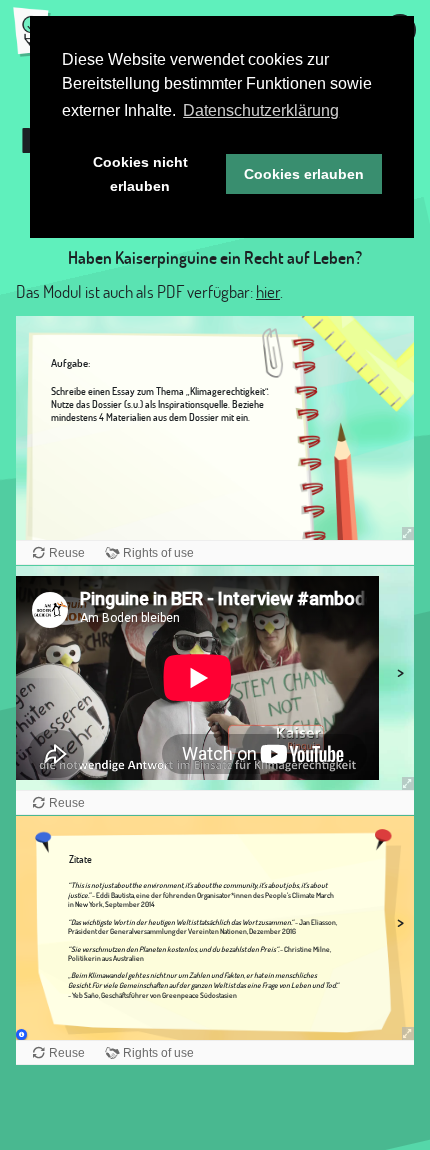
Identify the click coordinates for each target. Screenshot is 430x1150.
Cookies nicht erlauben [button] (140, 174)
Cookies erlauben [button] (304, 174)
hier (268, 291)
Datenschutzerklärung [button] (261, 110)
